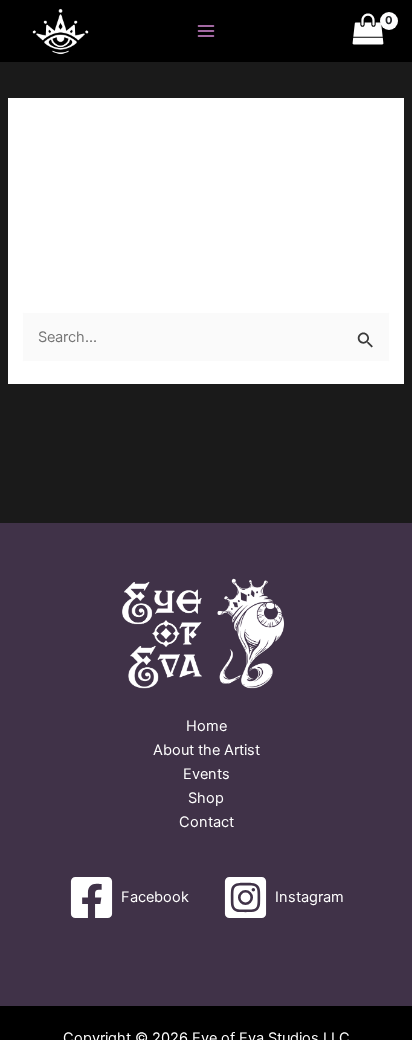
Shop (206, 798)
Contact (206, 822)
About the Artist (206, 750)
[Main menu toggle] (206, 31)
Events (206, 774)
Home (206, 726)
